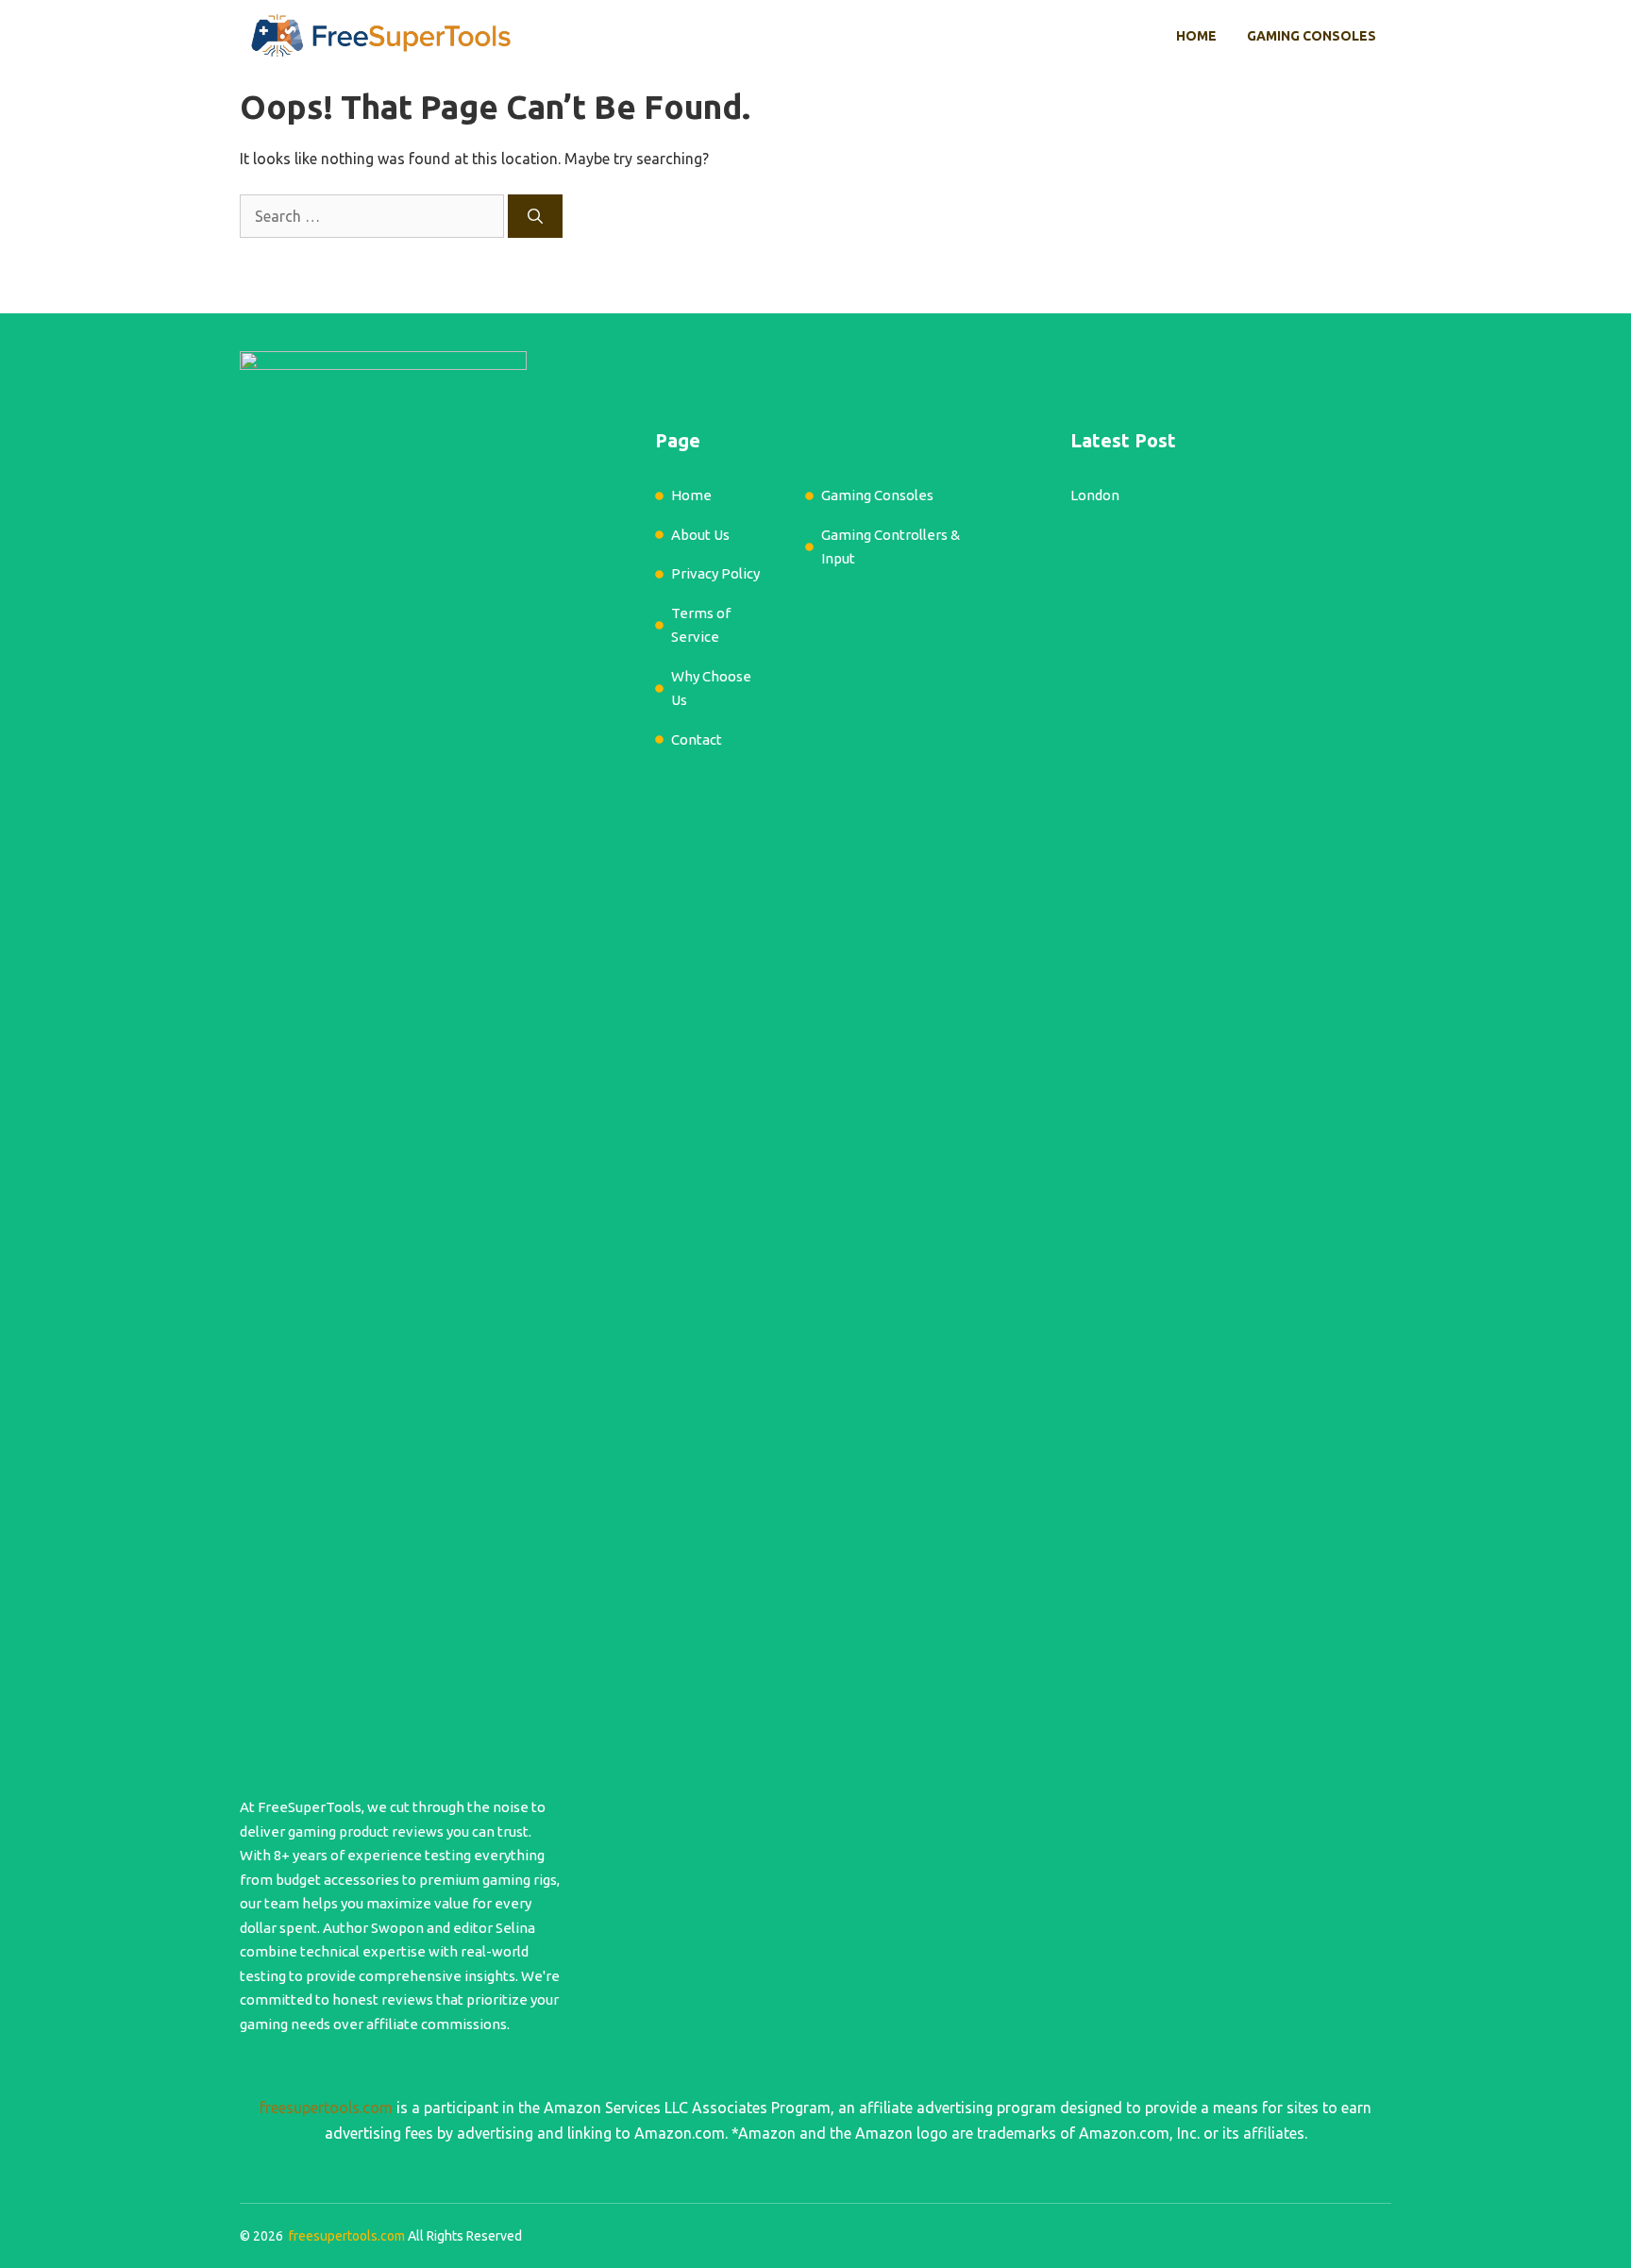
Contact (697, 739)
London (1095, 495)
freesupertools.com (326, 2108)
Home (1196, 36)
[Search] (535, 216)
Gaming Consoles (1312, 36)
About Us (700, 535)
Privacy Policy (715, 573)
